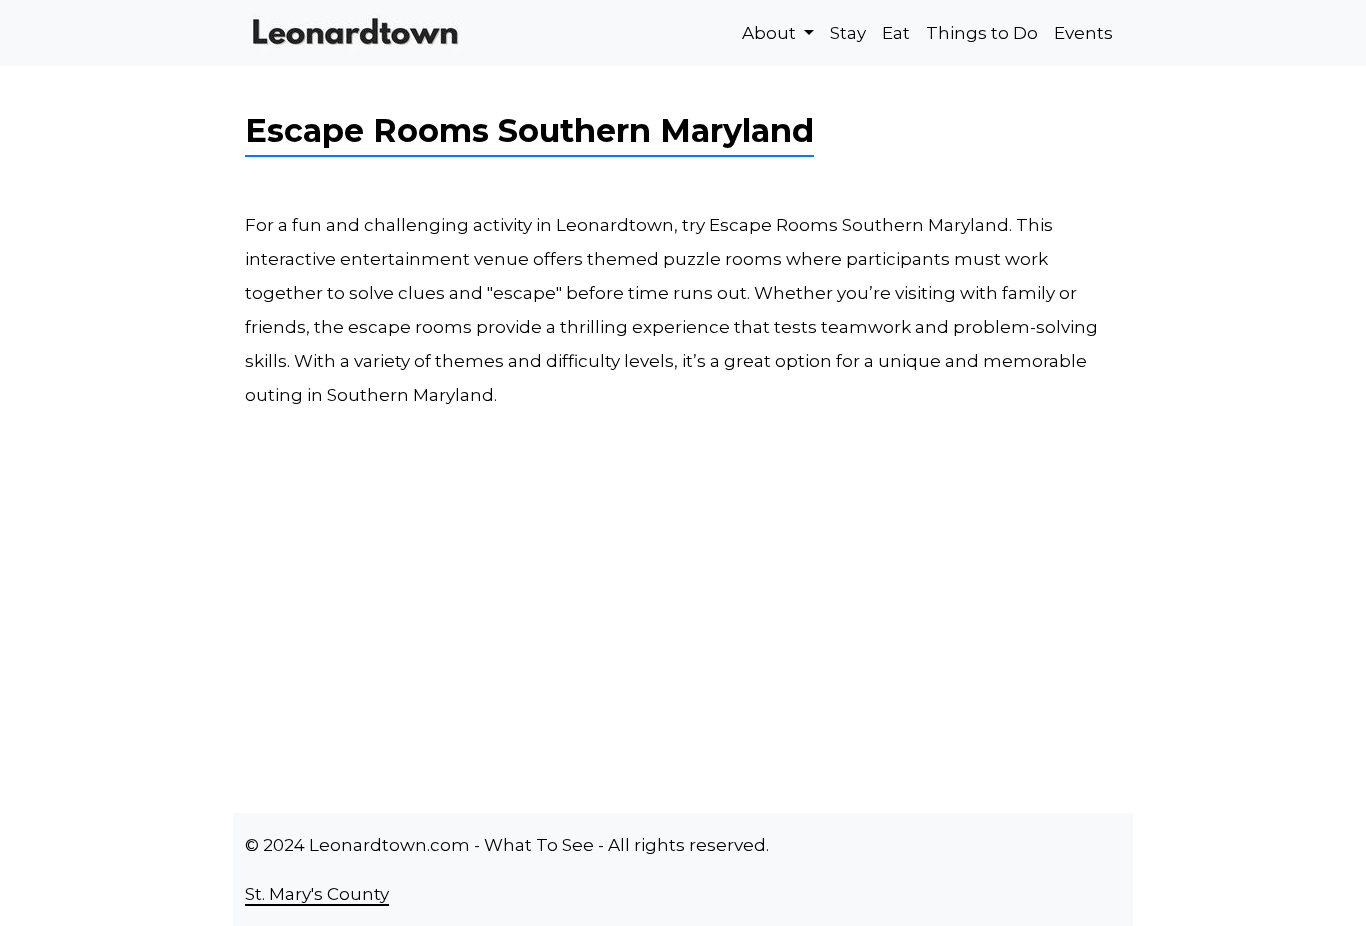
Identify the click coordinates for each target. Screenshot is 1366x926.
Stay (848, 33)
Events (1083, 33)
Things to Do (982, 33)
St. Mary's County (317, 894)
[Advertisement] (803, 615)
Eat (896, 33)
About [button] (771, 33)
